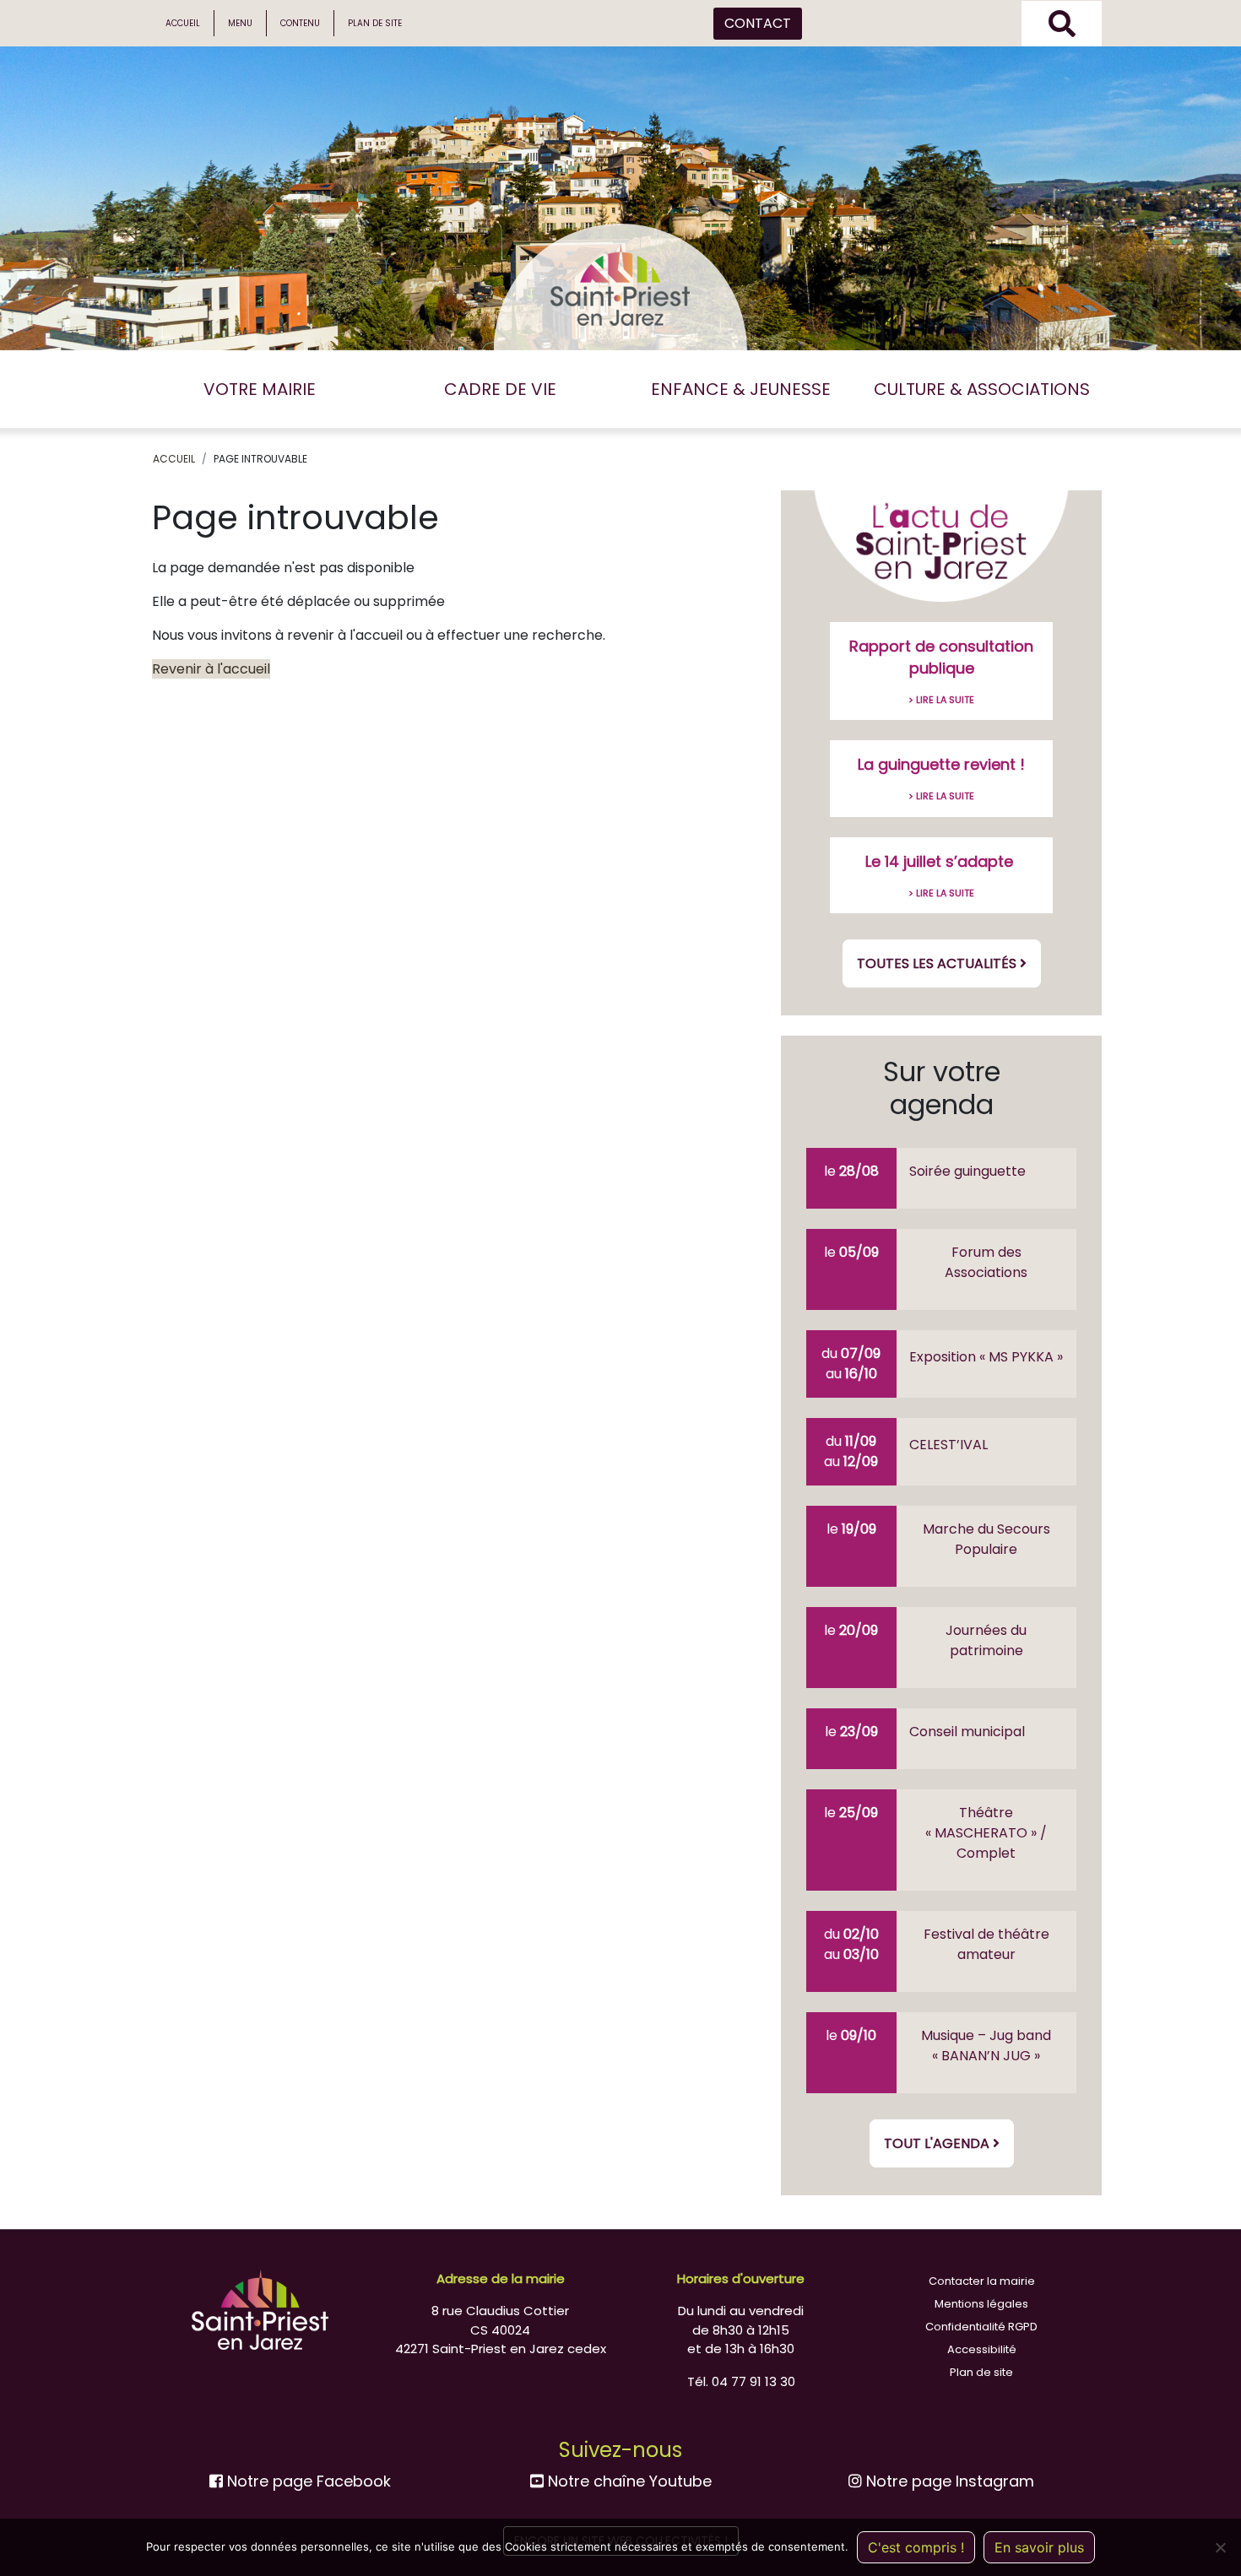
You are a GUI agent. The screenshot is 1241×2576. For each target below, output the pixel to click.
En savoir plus (1039, 2547)
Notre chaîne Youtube (628, 2481)
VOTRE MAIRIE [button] (260, 389)
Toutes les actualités (938, 963)
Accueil (183, 23)
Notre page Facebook (307, 2481)
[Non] (1220, 2547)
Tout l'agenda (938, 2143)
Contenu (300, 23)
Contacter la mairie (982, 2281)
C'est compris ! (916, 2547)
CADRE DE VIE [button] (500, 389)
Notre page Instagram (948, 2481)
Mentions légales (981, 2304)
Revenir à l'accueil (211, 669)
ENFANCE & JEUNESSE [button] (741, 389)
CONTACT (758, 23)
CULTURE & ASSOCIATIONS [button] (982, 389)
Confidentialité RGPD (981, 2327)
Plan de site (375, 23)
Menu (240, 23)
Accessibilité (982, 2349)
